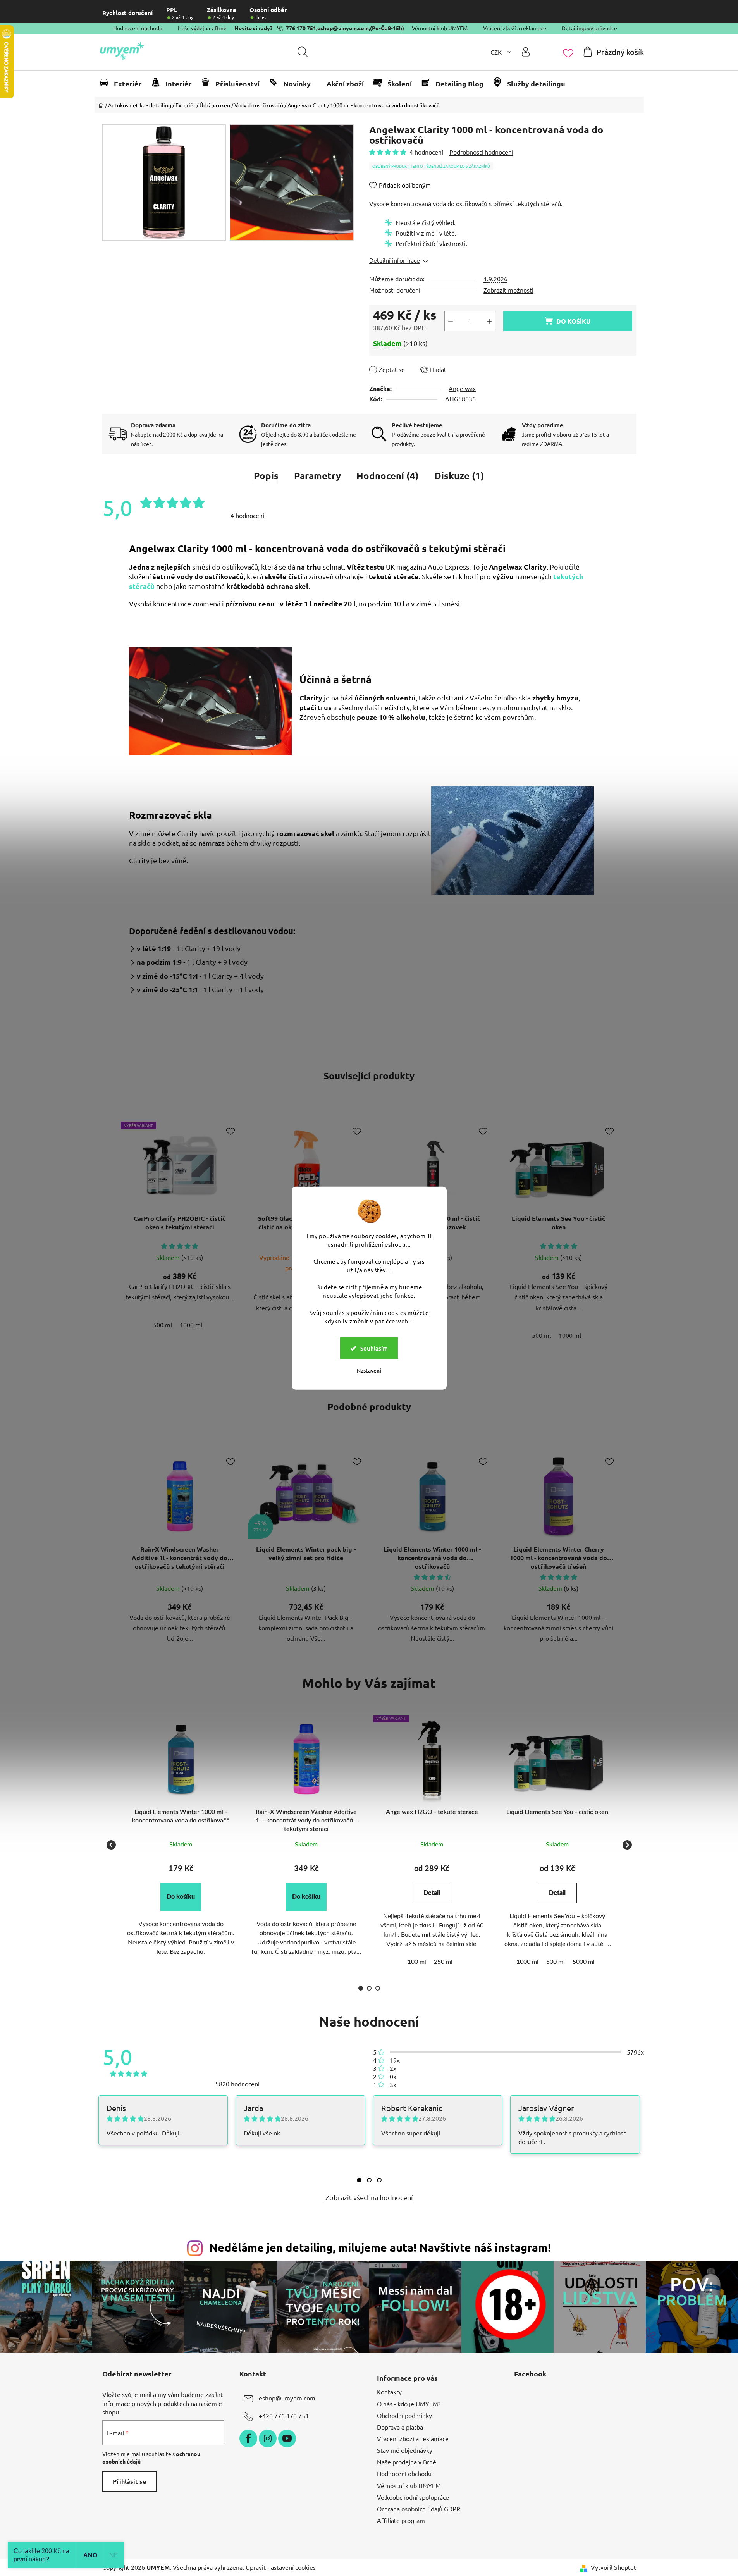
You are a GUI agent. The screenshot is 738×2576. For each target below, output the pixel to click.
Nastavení (369, 1371)
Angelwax (462, 388)
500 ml (163, 1325)
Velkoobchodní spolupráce (413, 2497)
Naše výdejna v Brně (202, 28)
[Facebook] (248, 2438)
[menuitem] (124, 84)
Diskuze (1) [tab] (459, 476)
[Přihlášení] (526, 52)
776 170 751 (301, 28)
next (630, 1237)
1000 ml (191, 1325)
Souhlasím (374, 1348)
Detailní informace (395, 260)
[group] (181, 1845)
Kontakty (389, 2392)
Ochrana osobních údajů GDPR (419, 2509)
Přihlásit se (129, 2481)
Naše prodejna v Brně (407, 2462)
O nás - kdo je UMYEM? (409, 2404)
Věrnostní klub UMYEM (440, 28)
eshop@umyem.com (343, 28)
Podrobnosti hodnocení (481, 152)
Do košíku (573, 321)
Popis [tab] (266, 476)
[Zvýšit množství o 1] (489, 321)
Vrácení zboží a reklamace (515, 28)
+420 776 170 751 (284, 2416)
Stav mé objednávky (405, 2450)
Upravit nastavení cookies (281, 2567)
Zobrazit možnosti (508, 290)
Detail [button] (432, 1893)
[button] (181, 1897)
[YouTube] (287, 2438)
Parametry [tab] (317, 476)
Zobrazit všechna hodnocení (369, 2197)
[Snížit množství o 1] (451, 321)
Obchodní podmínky (404, 2415)
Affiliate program (401, 2520)
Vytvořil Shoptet (613, 2567)
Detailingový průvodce (589, 28)
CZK (497, 52)
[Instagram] (268, 2438)
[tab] (359, 2180)
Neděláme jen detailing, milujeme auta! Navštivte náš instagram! (380, 2247)
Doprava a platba (400, 2427)
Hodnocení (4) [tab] (388, 476)
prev (108, 1237)
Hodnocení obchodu (138, 28)
